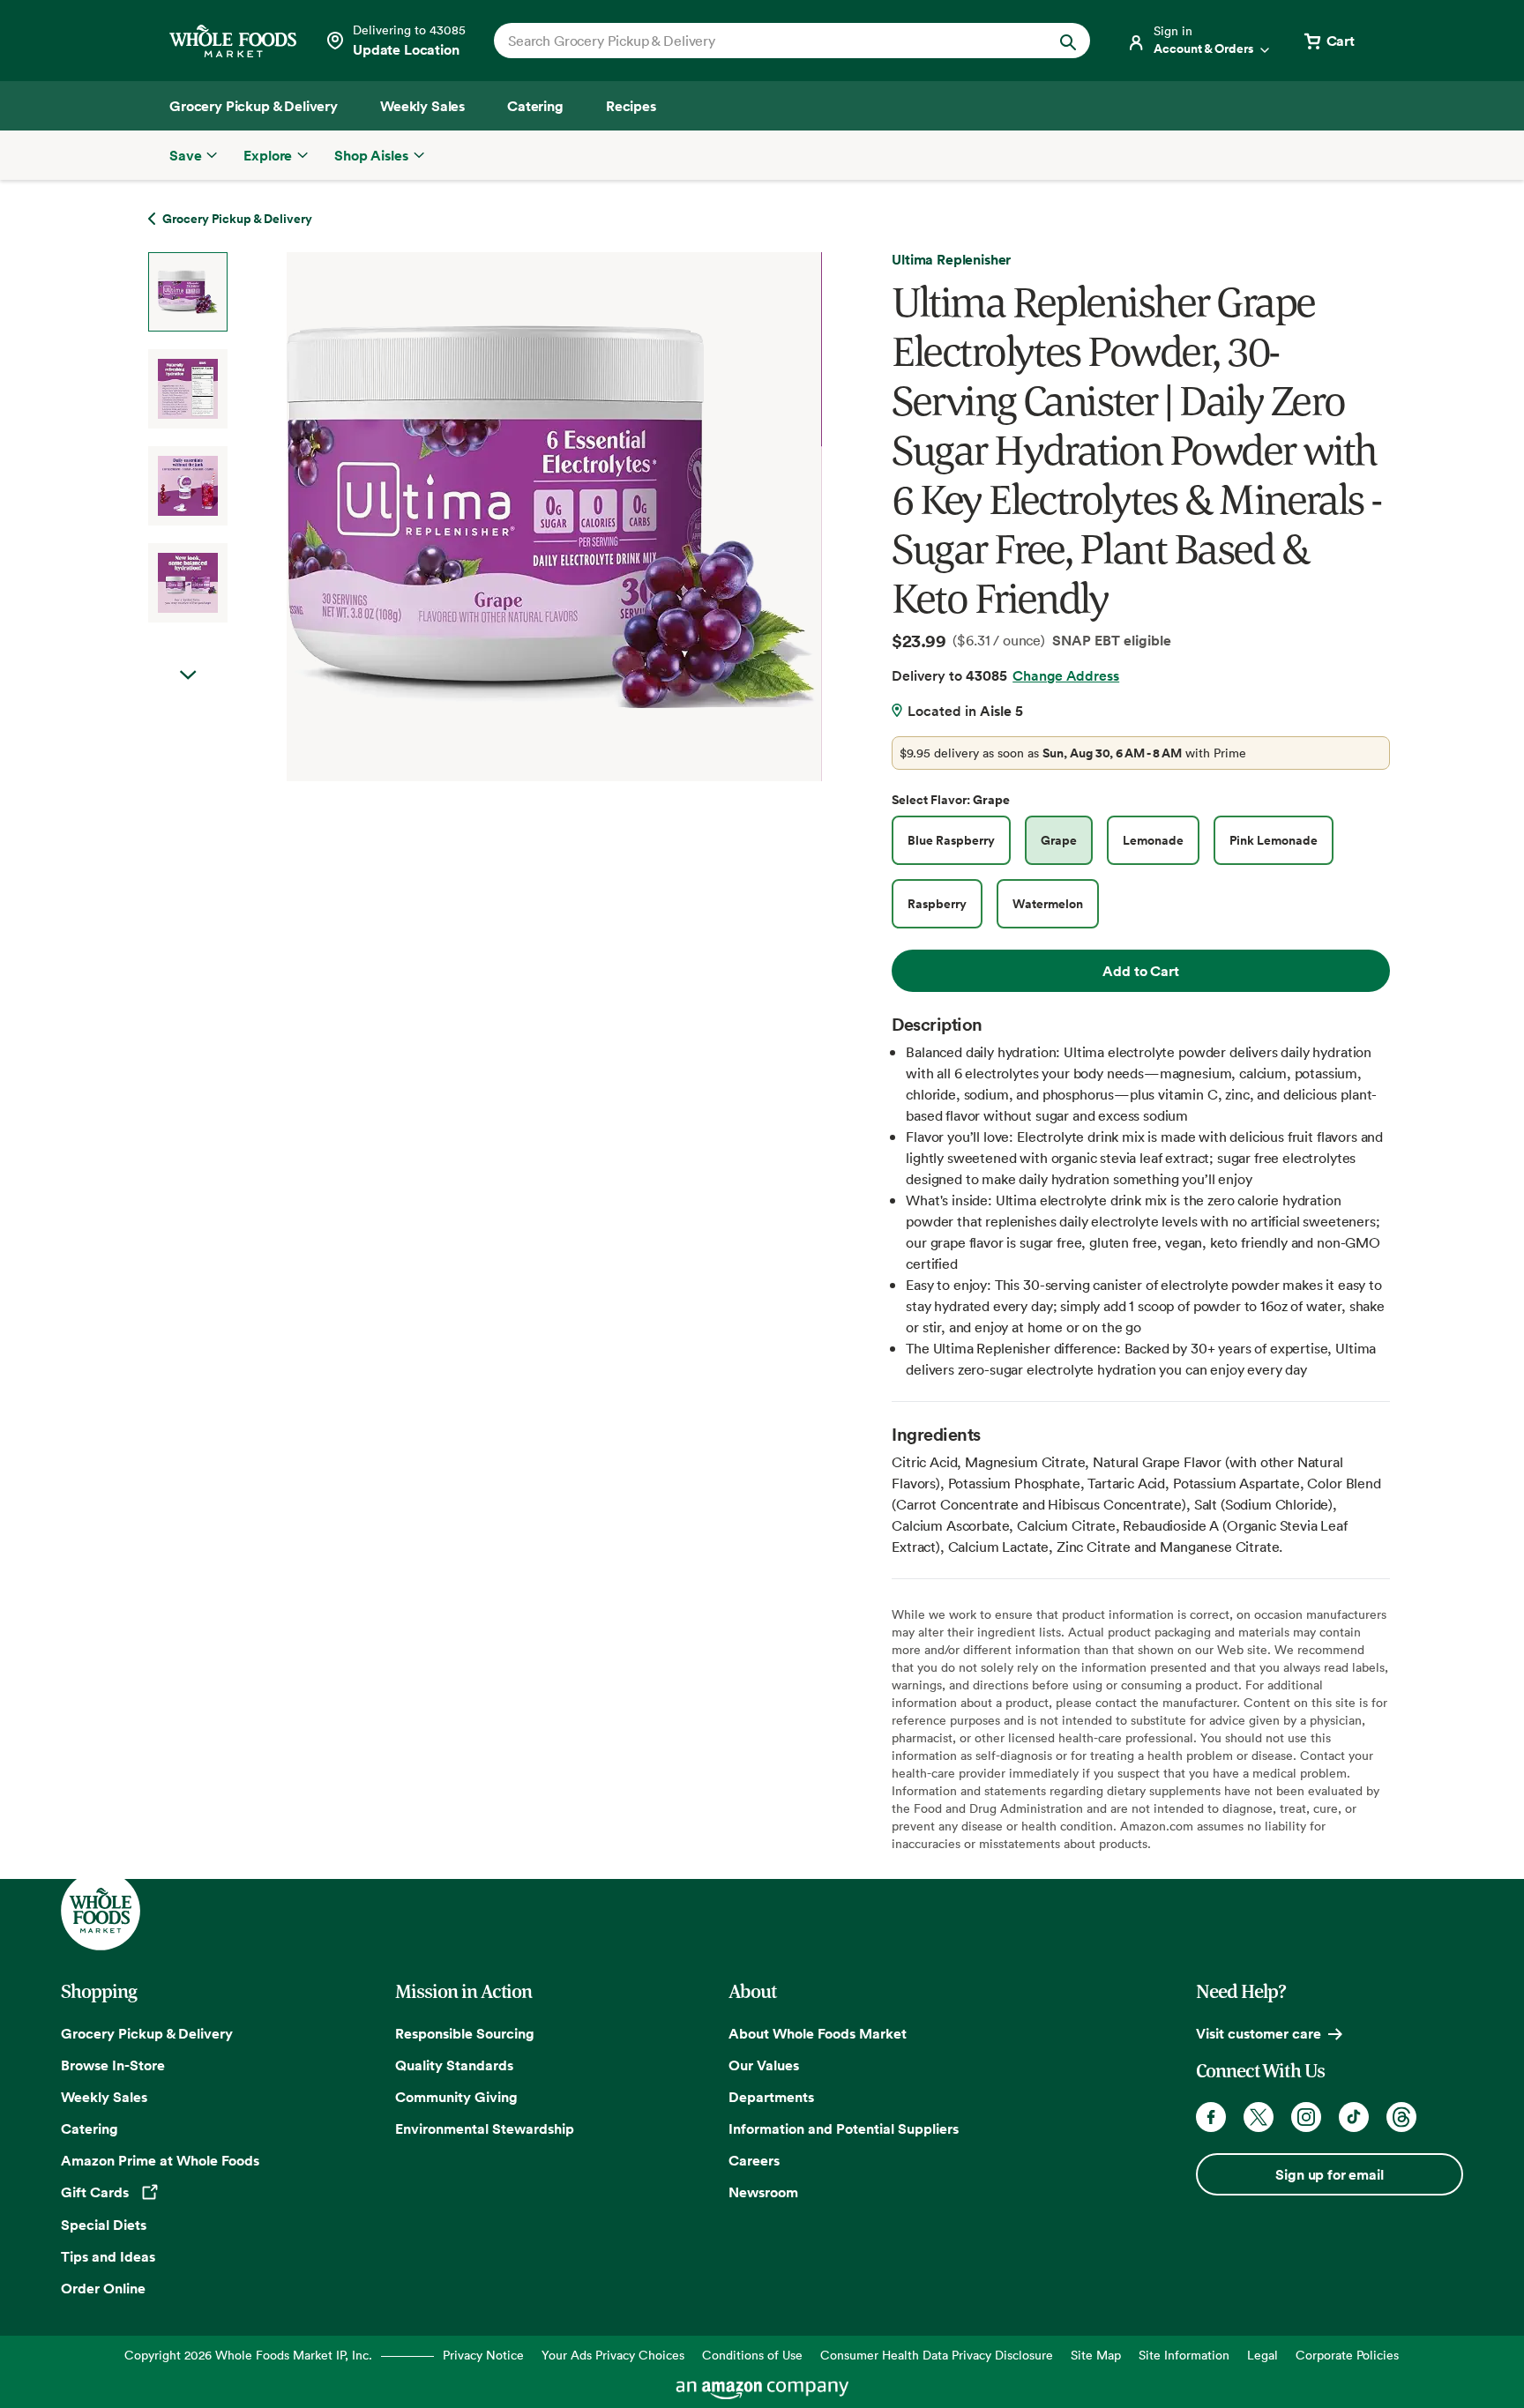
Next (188, 675)
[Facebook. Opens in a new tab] (1211, 2117)
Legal (1263, 2355)
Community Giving (456, 2097)
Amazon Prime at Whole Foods (160, 2160)
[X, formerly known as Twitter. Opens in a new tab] (1259, 2117)
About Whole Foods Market (818, 2033)
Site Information (1184, 2355)
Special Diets (104, 2225)
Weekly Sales (104, 2097)
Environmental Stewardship (485, 2128)
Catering (90, 2128)
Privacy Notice (483, 2355)
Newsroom (763, 2192)
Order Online (103, 2288)
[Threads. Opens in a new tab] (1401, 2117)
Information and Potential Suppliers (844, 2128)
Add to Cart (1140, 971)
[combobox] (763, 41)
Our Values (764, 2065)
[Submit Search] (1068, 41)
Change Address (1066, 675)
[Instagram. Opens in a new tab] (1306, 2117)
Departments (771, 2097)
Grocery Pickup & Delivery (147, 2033)
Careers (754, 2160)
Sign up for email (1329, 2174)
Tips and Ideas (108, 2256)
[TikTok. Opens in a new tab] (1354, 2117)
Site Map (1096, 2355)
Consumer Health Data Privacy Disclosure (937, 2355)
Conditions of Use (752, 2355)
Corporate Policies (1347, 2355)
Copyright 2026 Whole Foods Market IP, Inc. (248, 2355)
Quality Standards (454, 2065)
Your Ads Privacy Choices (613, 2355)
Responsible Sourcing (465, 2033)
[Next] (508, 517)
